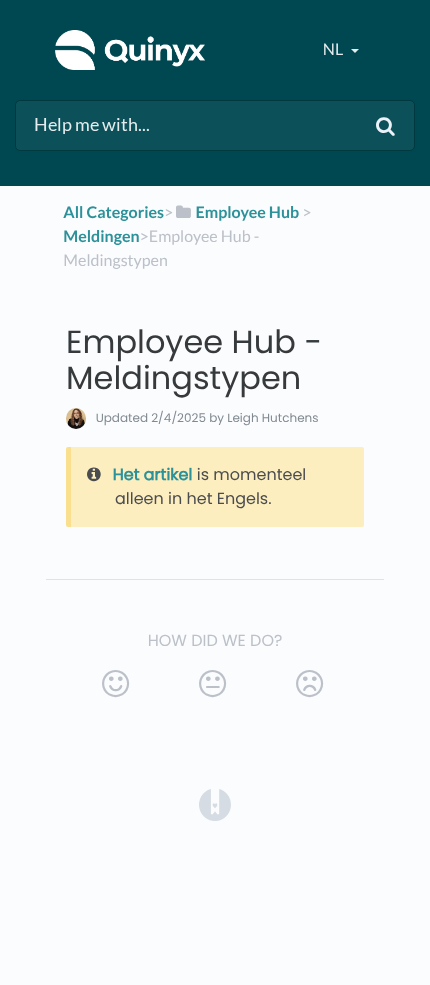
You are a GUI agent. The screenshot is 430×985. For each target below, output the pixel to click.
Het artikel (153, 474)
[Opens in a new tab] (215, 804)
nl (334, 49)
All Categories (113, 212)
